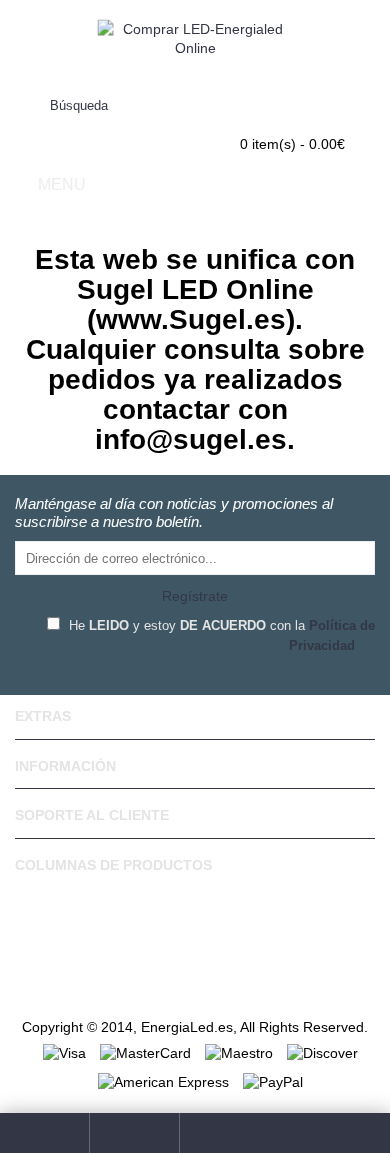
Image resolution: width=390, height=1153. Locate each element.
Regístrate (195, 596)
